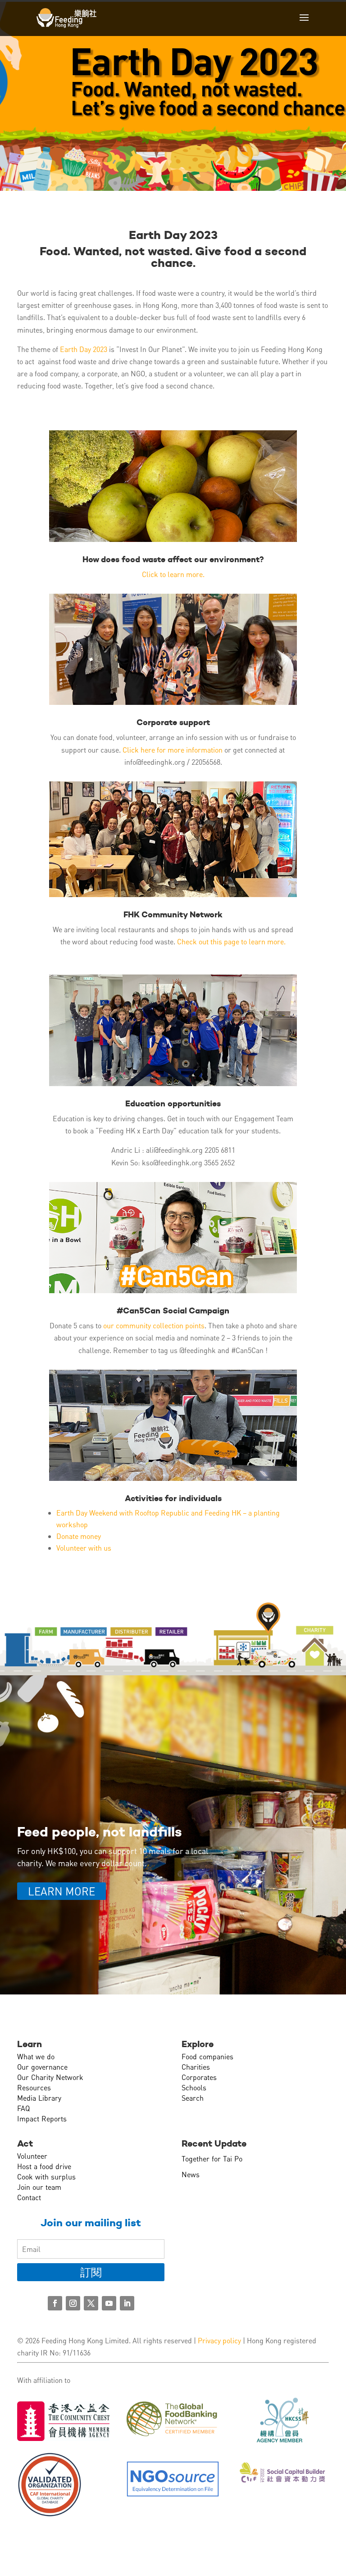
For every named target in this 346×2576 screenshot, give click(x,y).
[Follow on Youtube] (109, 2303)
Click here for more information (173, 750)
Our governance (42, 2067)
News (191, 2174)
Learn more (61, 1891)
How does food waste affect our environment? (173, 559)
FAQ (23, 2108)
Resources (34, 2087)
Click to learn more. (173, 574)
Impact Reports (42, 2118)
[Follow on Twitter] (91, 2303)
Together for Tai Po (212, 2159)
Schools (194, 2087)
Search (193, 2098)
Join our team (39, 2187)
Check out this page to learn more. (231, 941)
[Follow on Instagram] (73, 2303)
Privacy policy (219, 2340)
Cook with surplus (46, 2177)
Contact (29, 2197)
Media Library (39, 2098)
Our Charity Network (50, 2077)
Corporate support (173, 722)
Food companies (207, 2056)
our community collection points (154, 1325)
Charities (196, 2067)
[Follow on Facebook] (55, 2303)
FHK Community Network (173, 914)
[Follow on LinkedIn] (127, 2303)
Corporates (199, 2077)
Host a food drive (44, 2166)
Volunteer (32, 2156)
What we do (36, 2056)
